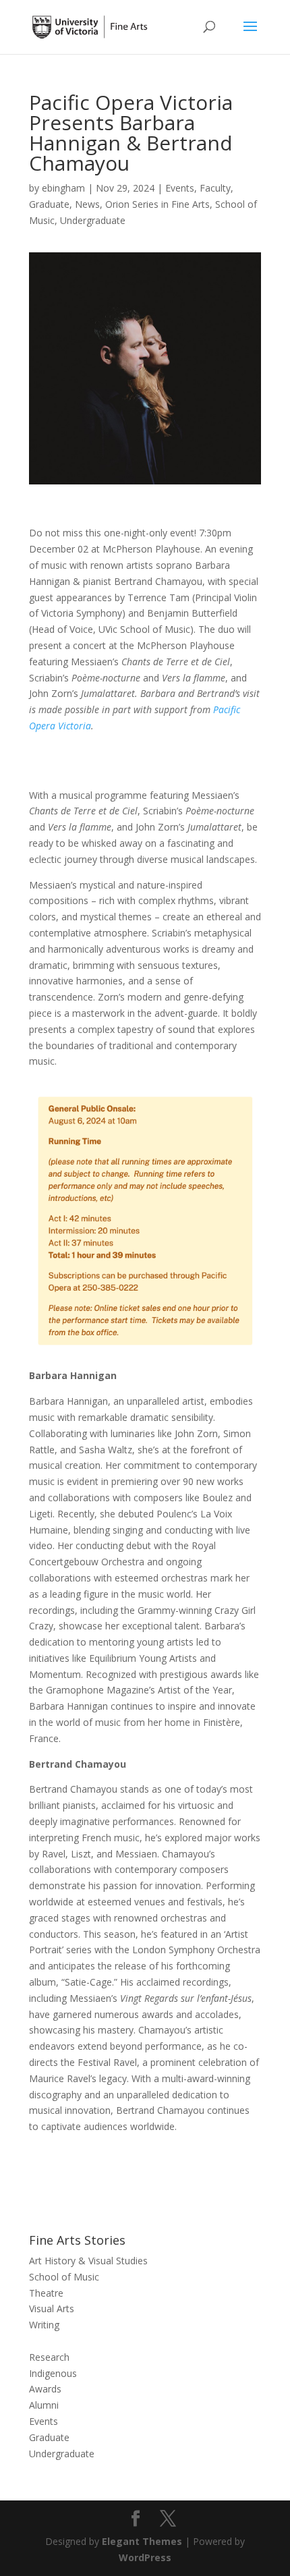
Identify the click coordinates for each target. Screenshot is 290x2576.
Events (180, 188)
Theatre (46, 2293)
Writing (44, 2325)
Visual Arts (52, 2308)
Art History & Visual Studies (88, 2261)
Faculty (215, 188)
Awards (45, 2389)
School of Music (64, 2277)
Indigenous (53, 2373)
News (87, 204)
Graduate (49, 204)
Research (49, 2357)
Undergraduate (93, 220)
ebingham (63, 188)
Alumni (44, 2405)
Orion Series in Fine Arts (157, 204)
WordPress (145, 2557)
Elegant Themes (142, 2541)
